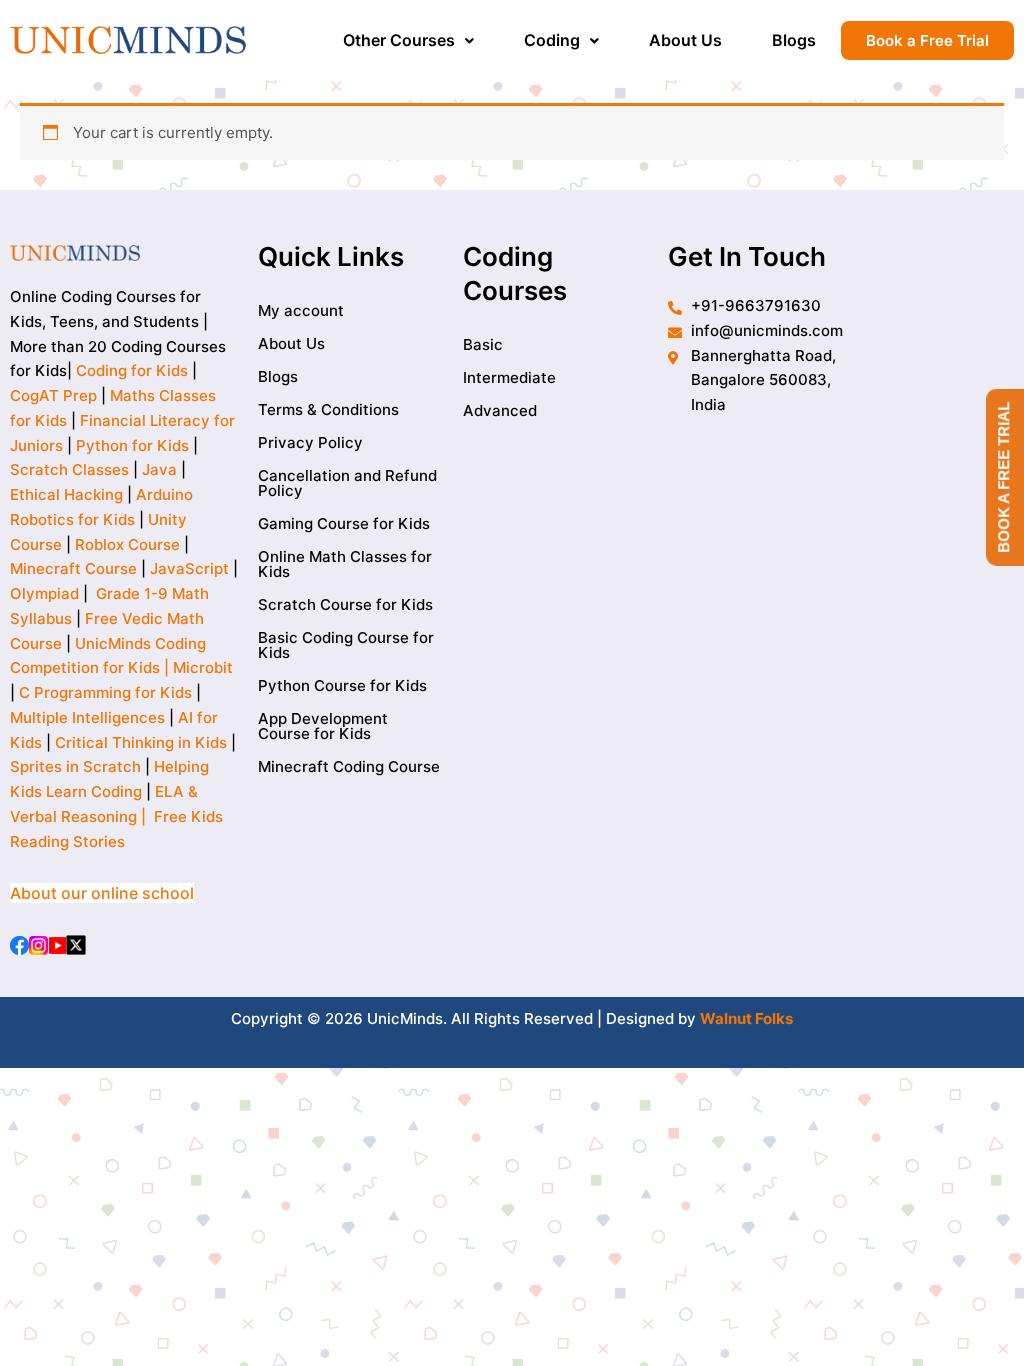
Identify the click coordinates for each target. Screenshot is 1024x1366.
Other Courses (399, 40)
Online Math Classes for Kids (345, 564)
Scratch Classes (69, 469)
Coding (552, 40)
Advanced (500, 410)
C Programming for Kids (105, 692)
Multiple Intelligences (87, 717)
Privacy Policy (310, 442)
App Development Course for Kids (323, 726)
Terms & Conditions (328, 409)
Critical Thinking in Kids (141, 742)
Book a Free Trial (927, 40)
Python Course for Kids (342, 685)
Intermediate (509, 377)
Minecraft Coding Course (349, 766)
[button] (408, 40)
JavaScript (189, 568)
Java (159, 469)
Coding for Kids (132, 370)
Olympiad (44, 593)
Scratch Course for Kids (345, 604)
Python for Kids (132, 445)
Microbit (203, 667)
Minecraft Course (73, 568)
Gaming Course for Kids (344, 523)
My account (301, 310)
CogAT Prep (55, 395)
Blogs (794, 40)
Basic (483, 344)
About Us (685, 40)
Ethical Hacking (66, 494)
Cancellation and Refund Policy (347, 483)
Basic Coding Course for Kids (346, 645)
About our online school (102, 893)
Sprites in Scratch (75, 766)
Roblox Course (127, 544)
